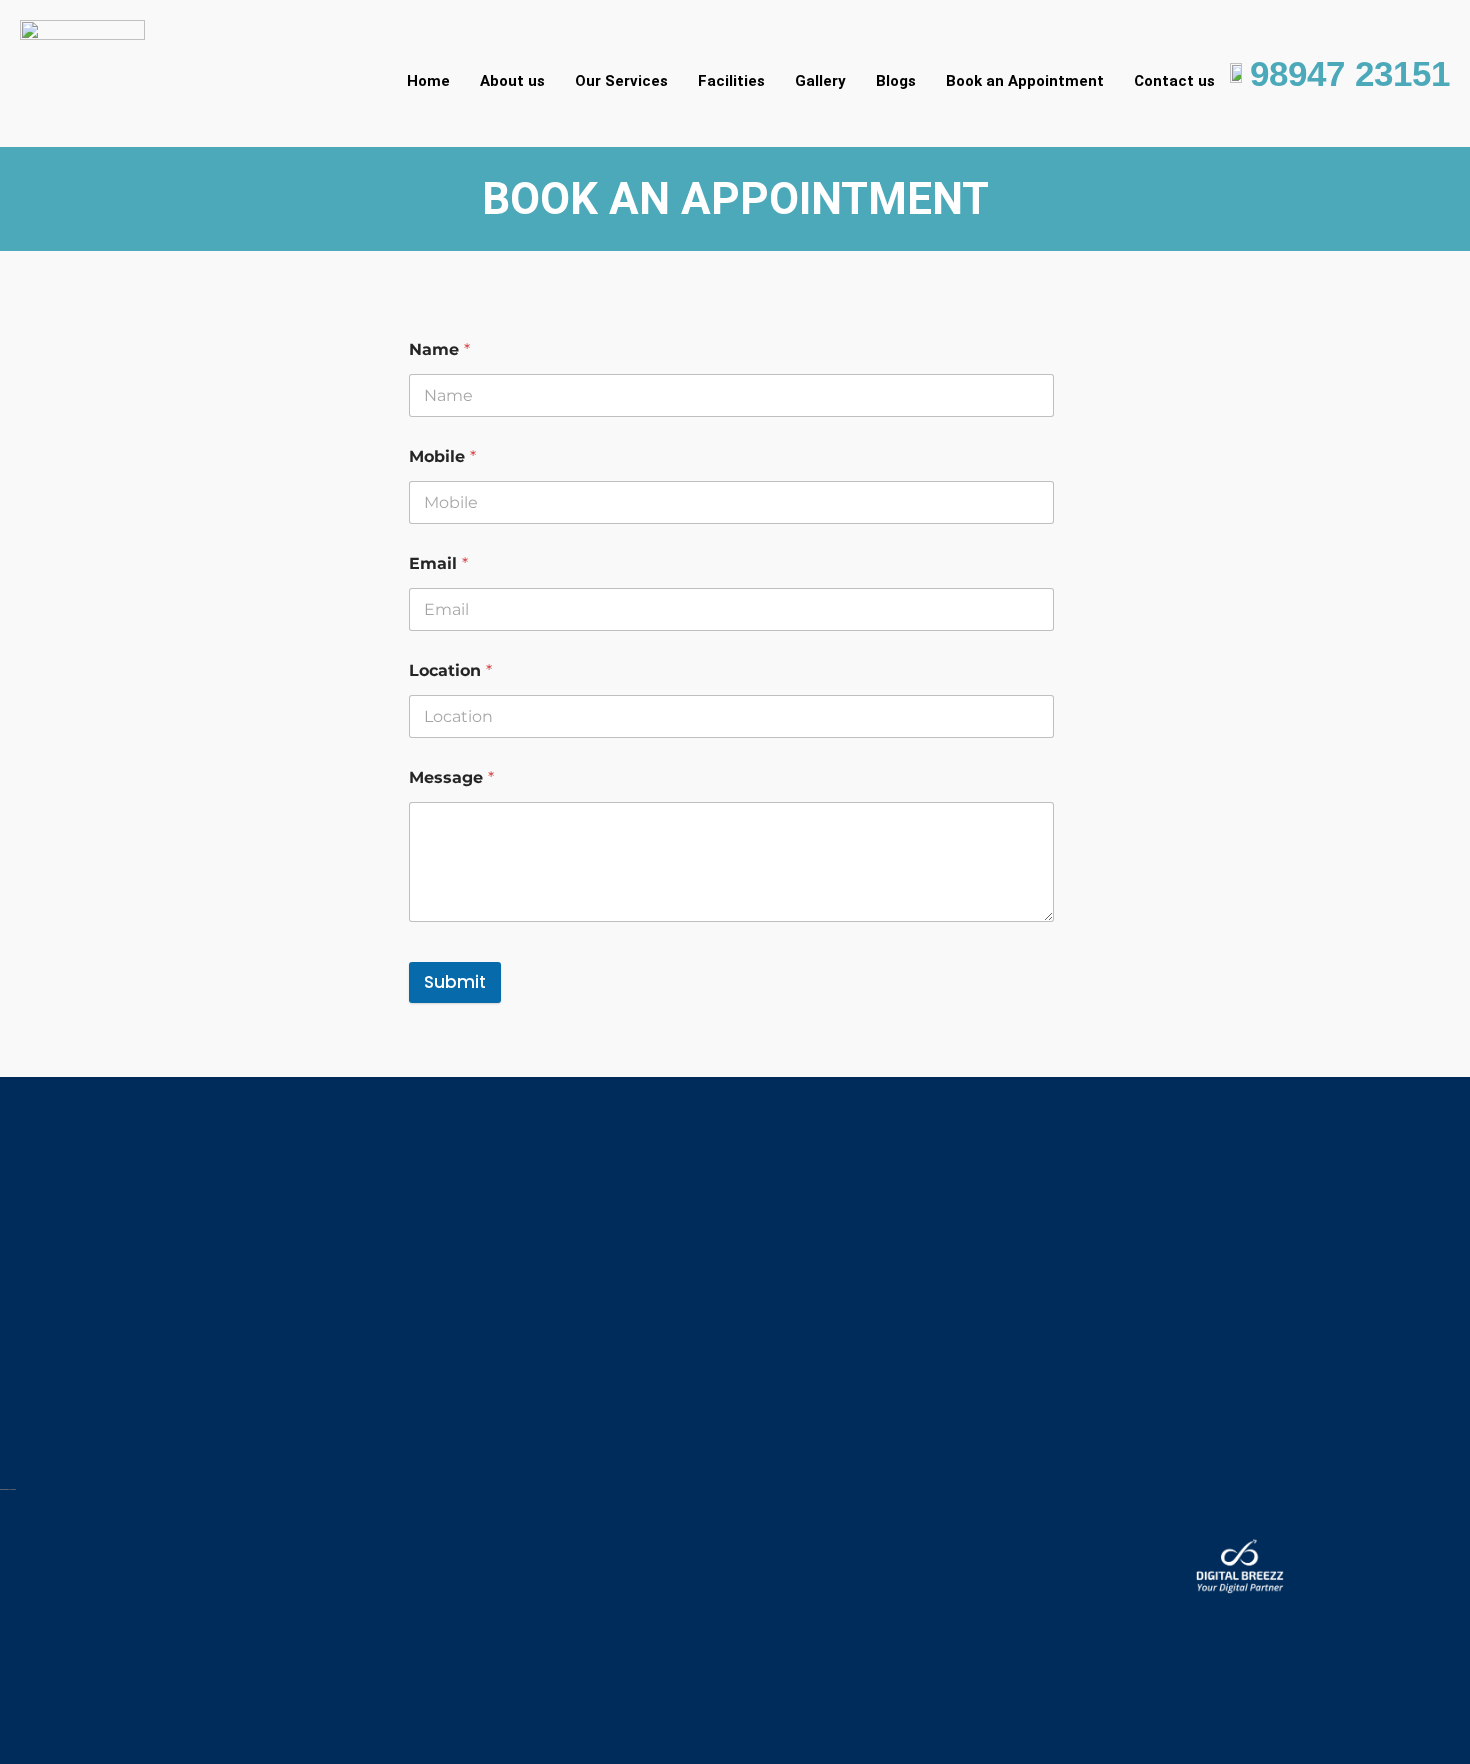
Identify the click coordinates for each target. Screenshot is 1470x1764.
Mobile (442, 456)
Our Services (621, 81)
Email (438, 563)
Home (428, 81)
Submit (455, 982)
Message (451, 777)
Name (439, 349)
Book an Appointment (1025, 81)
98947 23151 (1350, 73)
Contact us (1174, 81)
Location (450, 670)
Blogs (896, 81)
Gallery (820, 81)
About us (512, 81)
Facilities (731, 81)
